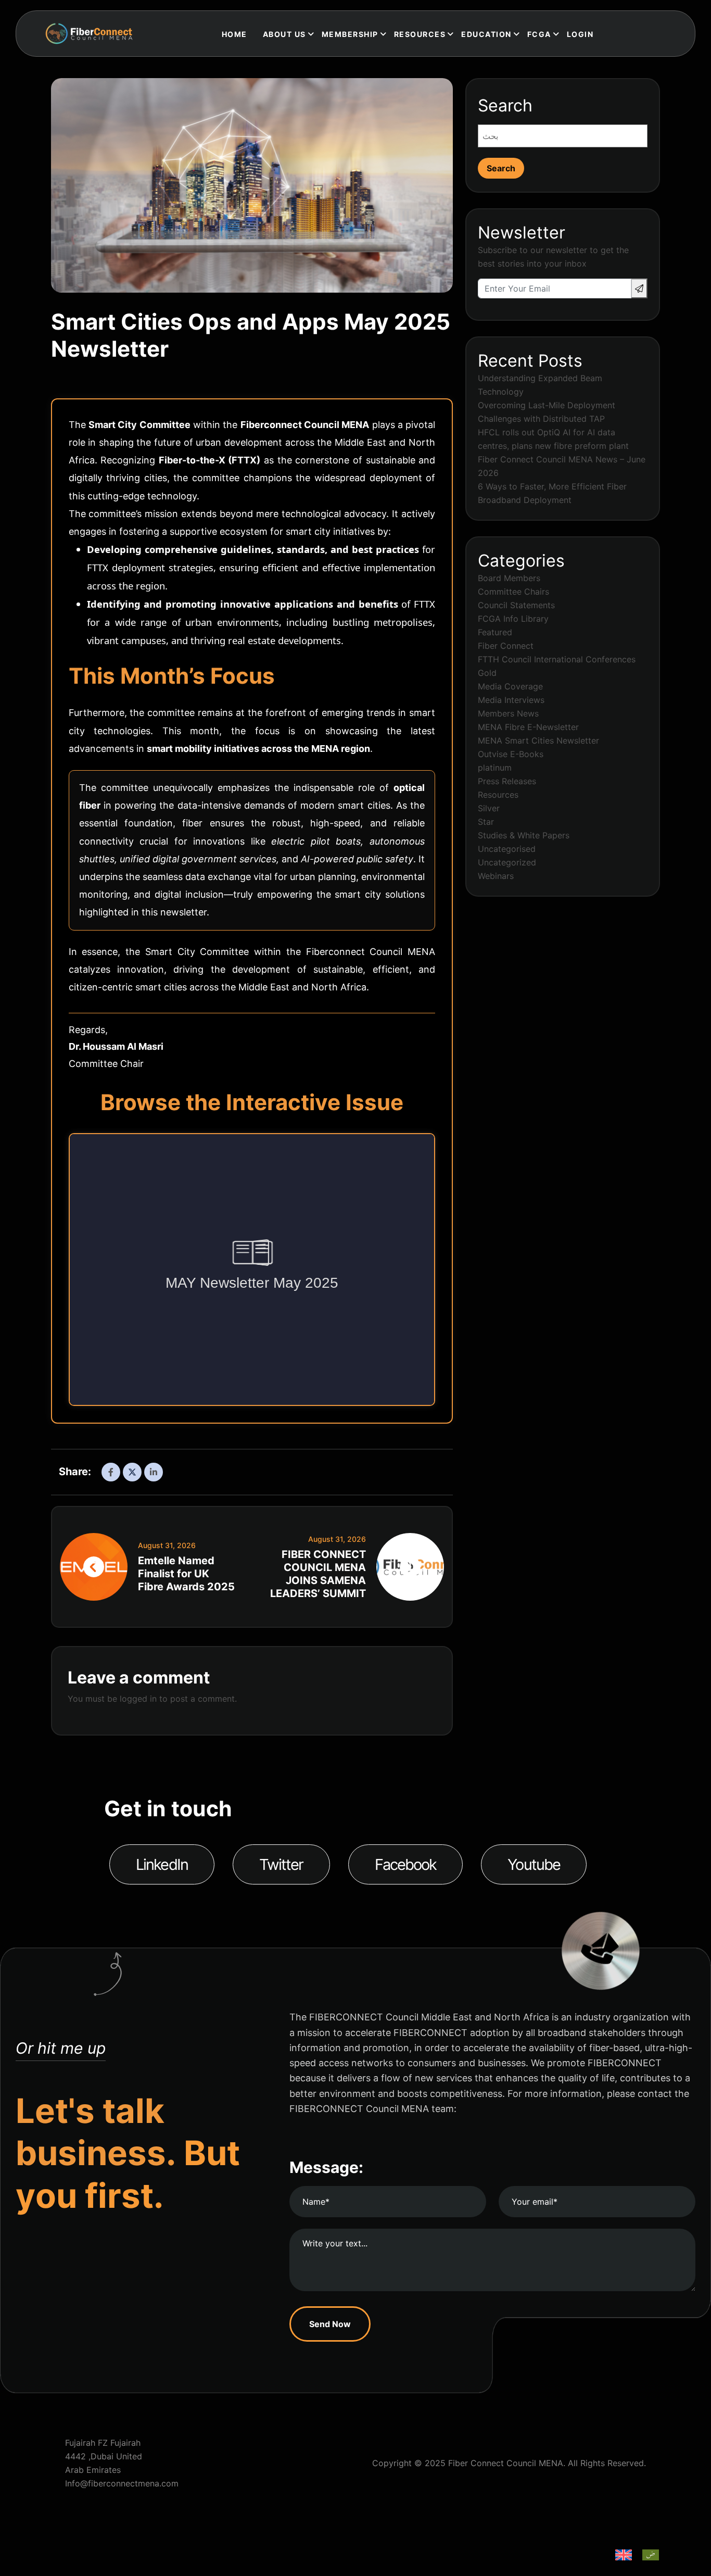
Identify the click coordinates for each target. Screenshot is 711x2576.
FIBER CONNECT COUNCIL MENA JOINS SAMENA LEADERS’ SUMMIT (318, 1574)
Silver (489, 808)
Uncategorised (507, 849)
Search (505, 105)
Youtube (534, 1864)
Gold (487, 673)
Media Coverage (510, 686)
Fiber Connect (506, 646)
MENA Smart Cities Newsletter (538, 740)
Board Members (509, 578)
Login (580, 34)
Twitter (281, 1864)
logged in (138, 1699)
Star (486, 822)
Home (234, 34)
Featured (495, 632)
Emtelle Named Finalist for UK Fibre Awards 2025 (186, 1574)
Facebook (406, 1864)
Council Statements (516, 605)
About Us (284, 34)
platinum (495, 768)
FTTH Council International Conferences (557, 659)
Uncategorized (507, 862)
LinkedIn (162, 1864)
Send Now (330, 2324)
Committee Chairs (513, 592)
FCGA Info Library (513, 619)
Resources (498, 795)
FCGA (539, 34)
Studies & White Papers (524, 835)
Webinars (496, 876)
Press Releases (507, 781)
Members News (508, 713)
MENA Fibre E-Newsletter (528, 727)
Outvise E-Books (511, 754)
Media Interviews (511, 700)
